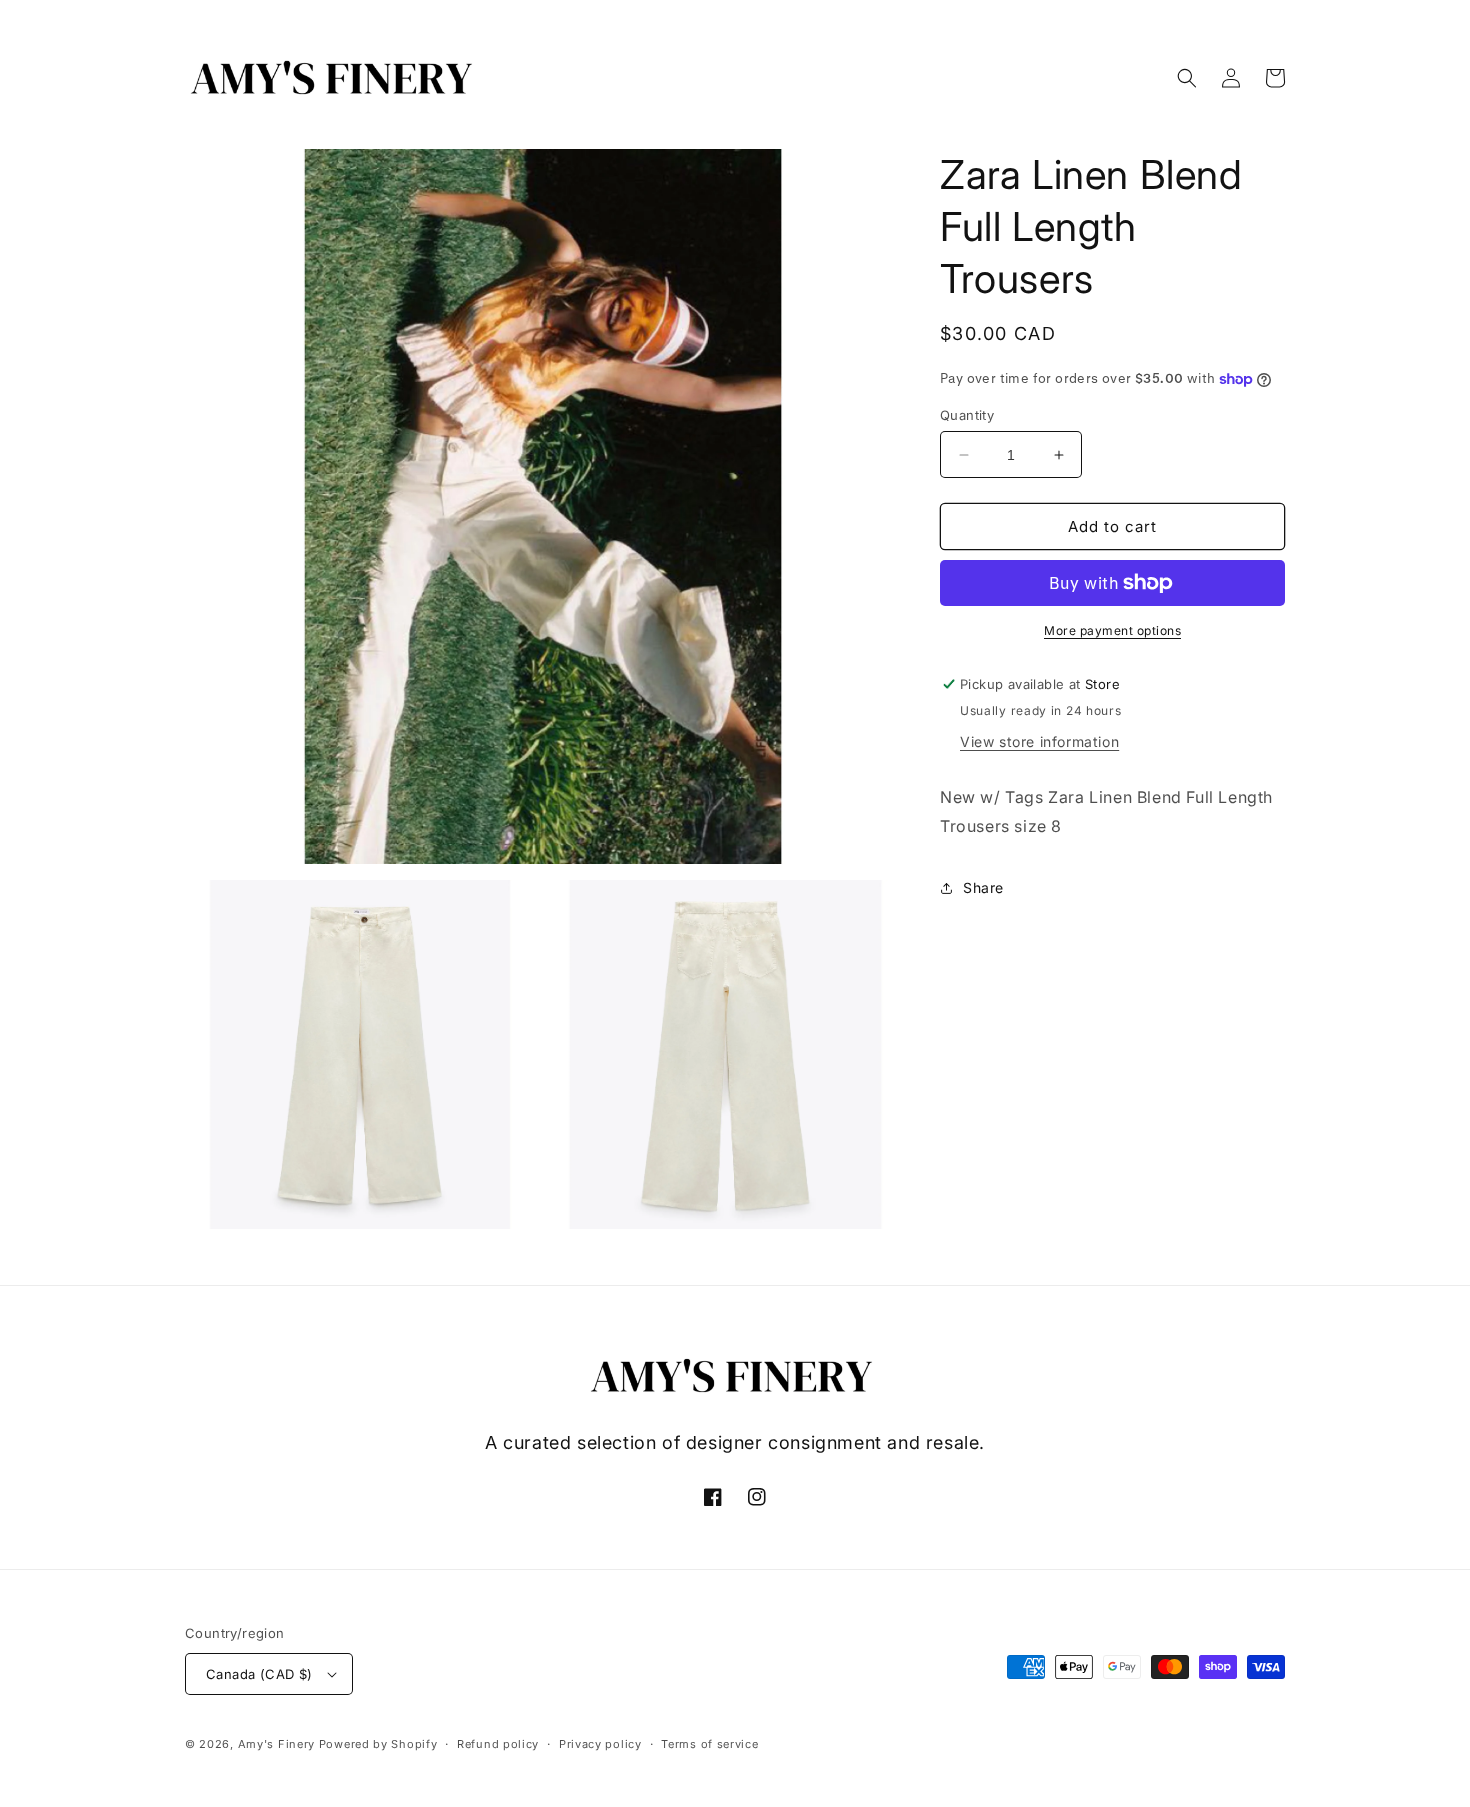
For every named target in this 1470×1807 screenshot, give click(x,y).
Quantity (967, 415)
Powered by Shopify (378, 1744)
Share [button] (983, 887)
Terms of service (709, 1744)
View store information (1039, 741)
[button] (1187, 78)
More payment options (1112, 630)
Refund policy (498, 1744)
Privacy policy (600, 1744)
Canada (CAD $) (259, 1674)
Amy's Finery (276, 1744)
